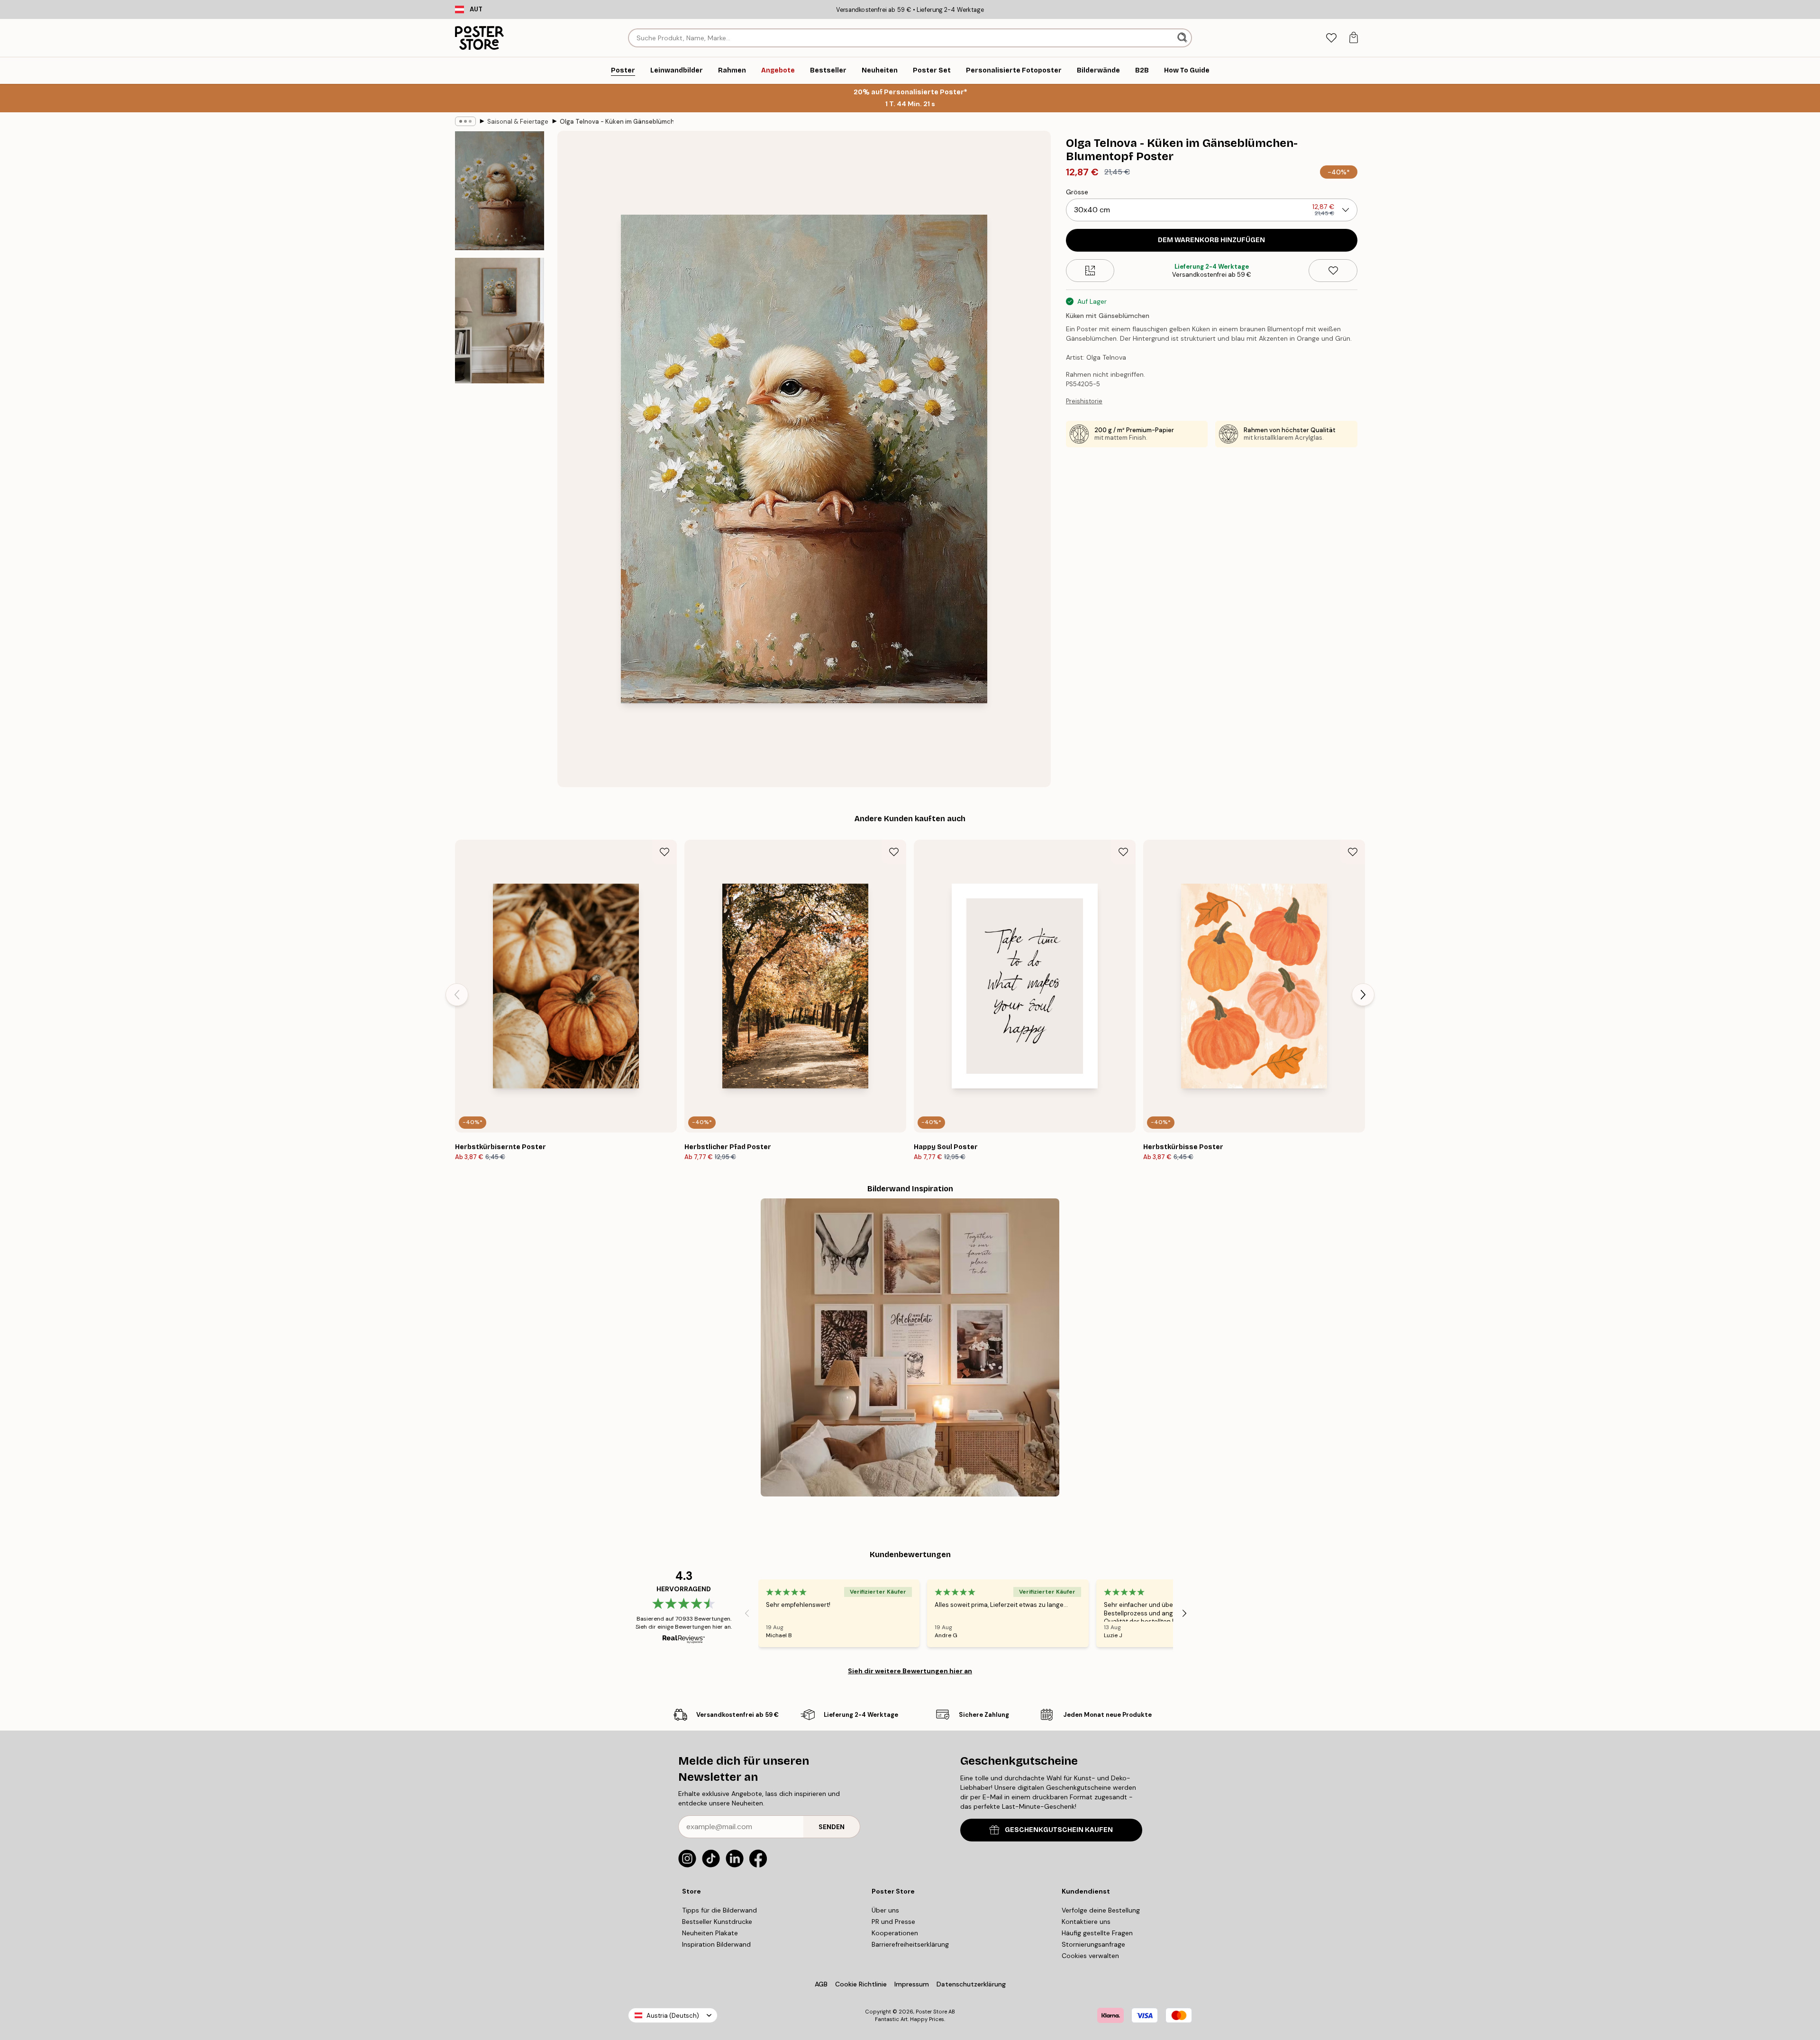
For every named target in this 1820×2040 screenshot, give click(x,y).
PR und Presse (893, 1922)
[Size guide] (1090, 271)
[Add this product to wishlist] (1333, 271)
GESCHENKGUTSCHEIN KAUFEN (1059, 1830)
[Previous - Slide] (457, 995)
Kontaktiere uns (1086, 1922)
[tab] (1331, 38)
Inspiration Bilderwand (716, 1944)
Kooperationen (895, 1933)
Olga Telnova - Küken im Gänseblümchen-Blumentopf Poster (617, 122)
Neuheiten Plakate (710, 1933)
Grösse (1077, 192)
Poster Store (931, 2012)
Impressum (912, 1984)
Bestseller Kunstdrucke (717, 1922)
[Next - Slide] (1363, 995)
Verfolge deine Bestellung (1101, 1910)
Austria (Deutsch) (673, 2016)
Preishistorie (1084, 401)
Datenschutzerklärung (971, 1984)
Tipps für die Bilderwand (719, 1910)
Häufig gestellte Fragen (1097, 1933)
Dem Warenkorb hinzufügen (1211, 240)
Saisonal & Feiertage (518, 122)
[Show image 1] (500, 191)
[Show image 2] (500, 321)
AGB (821, 1984)
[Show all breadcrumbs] (465, 121)
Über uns (885, 1910)
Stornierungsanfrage (1093, 1944)
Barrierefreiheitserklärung (910, 1944)
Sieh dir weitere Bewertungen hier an (910, 1671)
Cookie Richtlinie (861, 1984)
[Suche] (1183, 38)
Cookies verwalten (1090, 1956)
